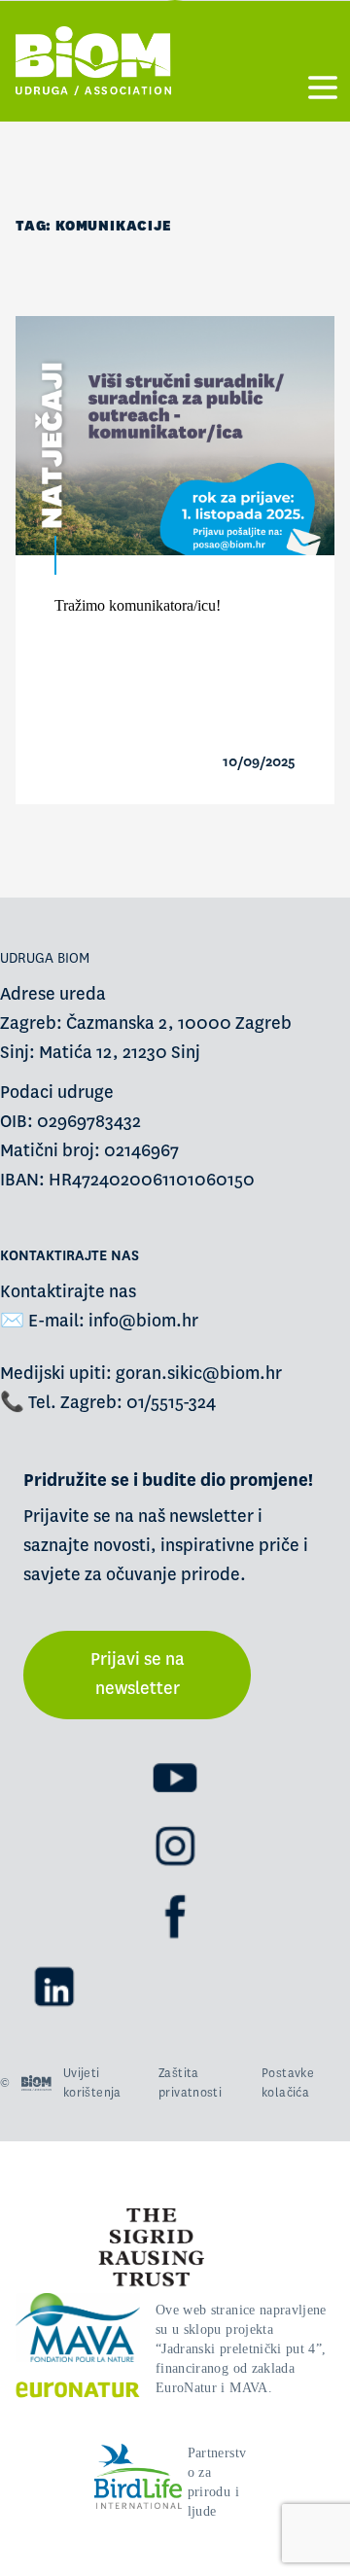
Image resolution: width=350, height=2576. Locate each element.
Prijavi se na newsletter (138, 1674)
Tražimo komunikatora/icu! (138, 605)
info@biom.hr (143, 1321)
